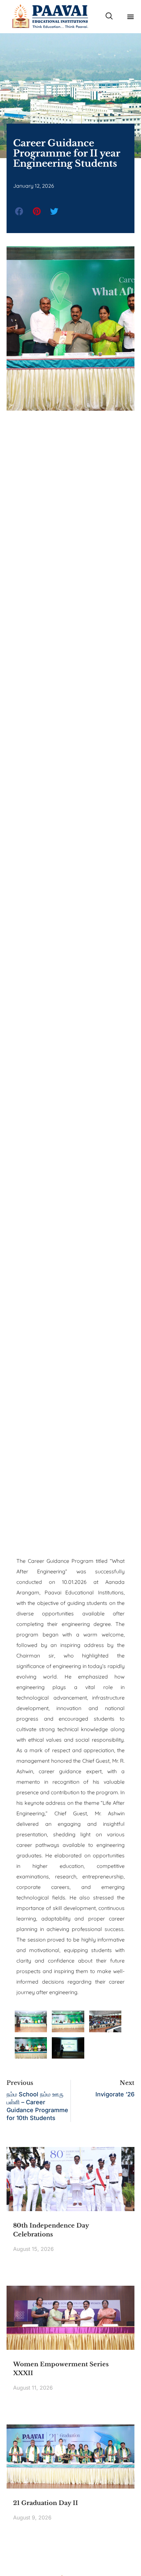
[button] (130, 16)
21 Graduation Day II (46, 2503)
